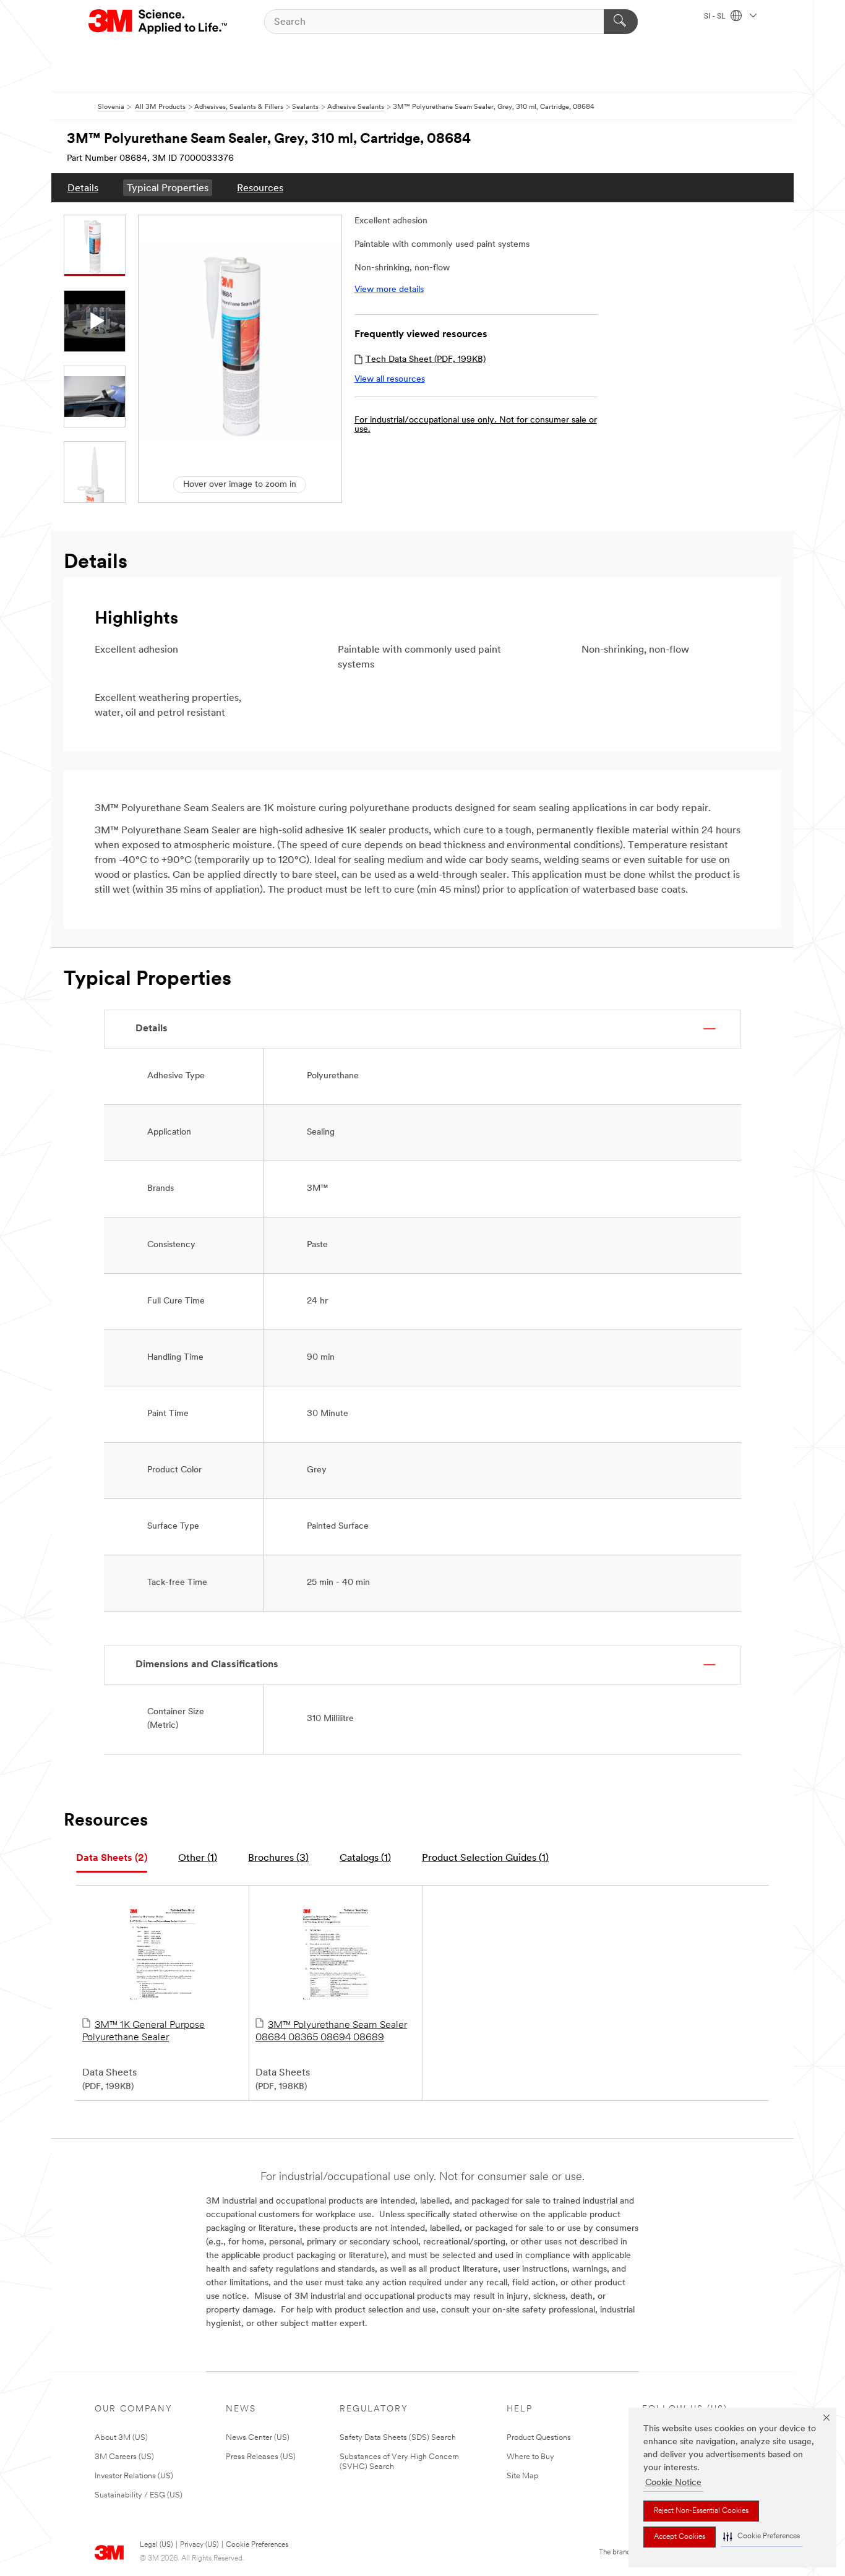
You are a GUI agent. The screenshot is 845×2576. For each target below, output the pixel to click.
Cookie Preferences (257, 2545)
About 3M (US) (121, 2438)
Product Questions (539, 2438)
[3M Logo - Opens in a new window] (159, 22)
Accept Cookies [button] (680, 2537)
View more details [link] (389, 290)
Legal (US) (156, 2545)
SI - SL (716, 17)
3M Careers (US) (124, 2457)
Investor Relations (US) (134, 2476)
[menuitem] (83, 188)
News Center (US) (258, 2438)
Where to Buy (530, 2457)
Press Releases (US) (261, 2457)
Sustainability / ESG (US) (139, 2495)
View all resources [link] (390, 380)
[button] (761, 2537)
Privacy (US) (199, 2545)
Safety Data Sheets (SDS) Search (398, 2438)
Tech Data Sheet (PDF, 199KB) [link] (426, 360)
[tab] (112, 1859)
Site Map (523, 2476)
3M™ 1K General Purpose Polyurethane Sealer (144, 2032)
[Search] (621, 22)
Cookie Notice (673, 2483)
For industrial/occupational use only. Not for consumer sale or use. (476, 425)
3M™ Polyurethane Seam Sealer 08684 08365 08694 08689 (331, 2032)
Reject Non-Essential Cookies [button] (701, 2511)
